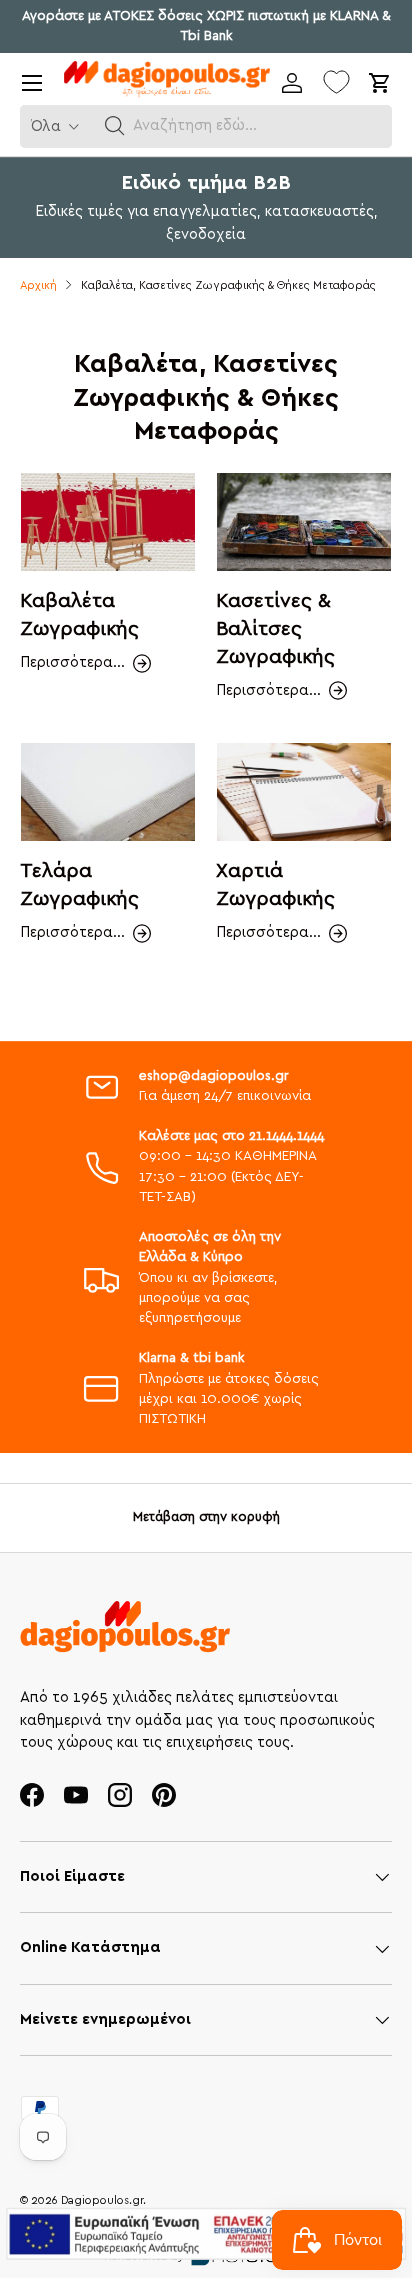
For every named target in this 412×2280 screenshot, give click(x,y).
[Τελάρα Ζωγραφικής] (108, 792)
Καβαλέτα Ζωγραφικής (79, 615)
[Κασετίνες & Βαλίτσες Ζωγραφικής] (304, 522)
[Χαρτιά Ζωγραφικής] (304, 792)
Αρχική (38, 285)
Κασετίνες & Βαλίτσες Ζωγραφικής (275, 628)
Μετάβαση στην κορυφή (206, 1517)
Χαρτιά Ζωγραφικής (275, 885)
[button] (115, 126)
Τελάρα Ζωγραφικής (79, 885)
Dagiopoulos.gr (102, 2200)
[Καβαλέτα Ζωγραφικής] (108, 522)
